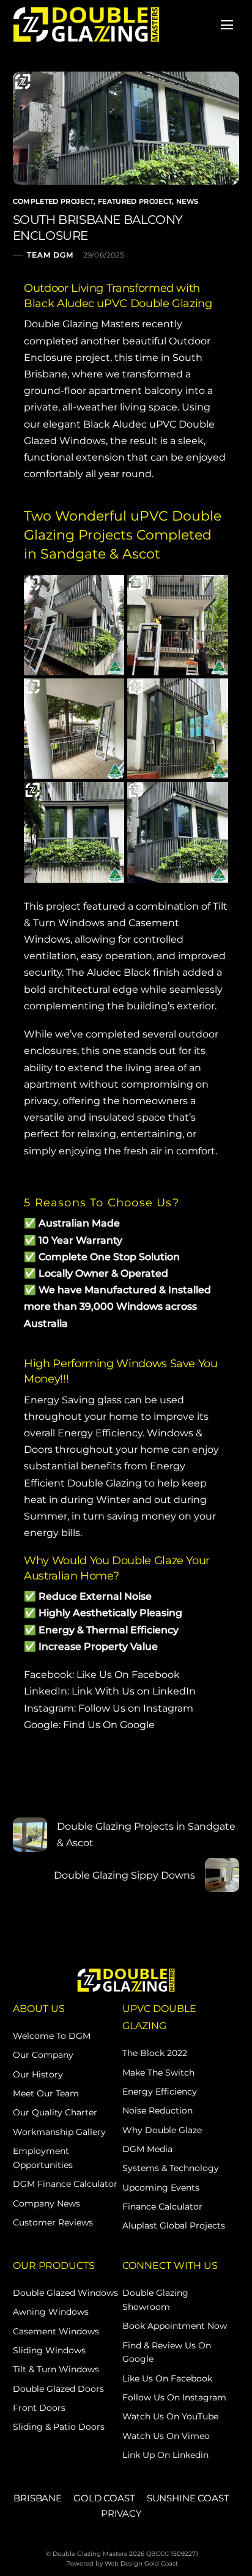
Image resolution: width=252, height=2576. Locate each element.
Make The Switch (158, 2073)
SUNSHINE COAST (188, 2498)
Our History (38, 2074)
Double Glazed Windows (65, 2293)
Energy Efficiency (160, 2092)
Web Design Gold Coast (141, 2563)
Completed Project (54, 201)
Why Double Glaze (162, 2130)
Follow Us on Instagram (136, 1708)
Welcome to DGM (52, 2036)
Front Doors (39, 2408)
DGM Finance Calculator (65, 2184)
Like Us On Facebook (128, 1675)
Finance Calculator (162, 2207)
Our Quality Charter (55, 2112)
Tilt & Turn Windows (56, 2369)
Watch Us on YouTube (170, 2416)
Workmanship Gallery (59, 2132)
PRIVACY (121, 2513)
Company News (46, 2203)
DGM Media (147, 2149)
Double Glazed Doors (58, 2389)
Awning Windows (51, 2312)
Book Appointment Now (175, 2326)
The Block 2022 (155, 2053)
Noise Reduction (157, 2110)
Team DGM (50, 255)
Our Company (43, 2055)
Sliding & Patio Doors (59, 2427)
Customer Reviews (53, 2222)
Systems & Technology (171, 2168)
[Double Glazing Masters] (86, 24)
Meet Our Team (46, 2093)
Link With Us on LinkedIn (134, 1691)
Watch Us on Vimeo (166, 2436)
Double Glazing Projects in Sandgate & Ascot (146, 1835)
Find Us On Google (109, 1725)
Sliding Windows (49, 2350)
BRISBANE (38, 2498)
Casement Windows (56, 2331)
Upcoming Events (161, 2188)
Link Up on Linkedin (165, 2455)
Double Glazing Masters (82, 324)
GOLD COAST (104, 2498)
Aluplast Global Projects (174, 2225)
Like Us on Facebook (167, 2378)
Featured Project (135, 201)
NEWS (187, 201)
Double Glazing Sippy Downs (124, 1875)
